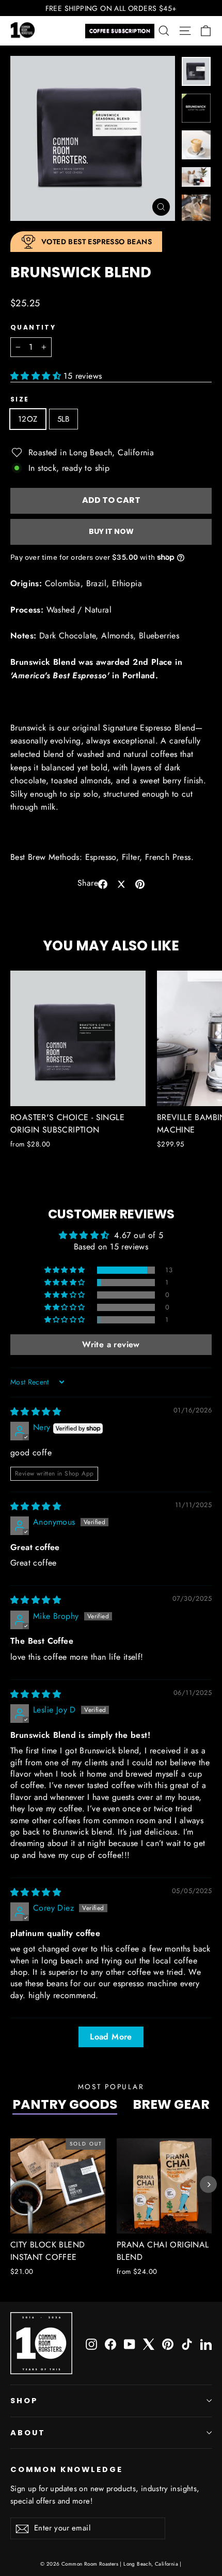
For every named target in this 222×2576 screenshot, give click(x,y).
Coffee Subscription (120, 31)
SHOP (24, 2401)
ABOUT (28, 2433)
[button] (37, 376)
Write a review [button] (111, 1344)
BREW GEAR (171, 2104)
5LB (64, 419)
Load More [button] (111, 2037)
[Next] (208, 2185)
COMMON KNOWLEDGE (67, 2469)
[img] (36, 1412)
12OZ (28, 419)
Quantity (33, 327)
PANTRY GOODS (65, 2104)
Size (20, 399)
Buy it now (111, 531)
